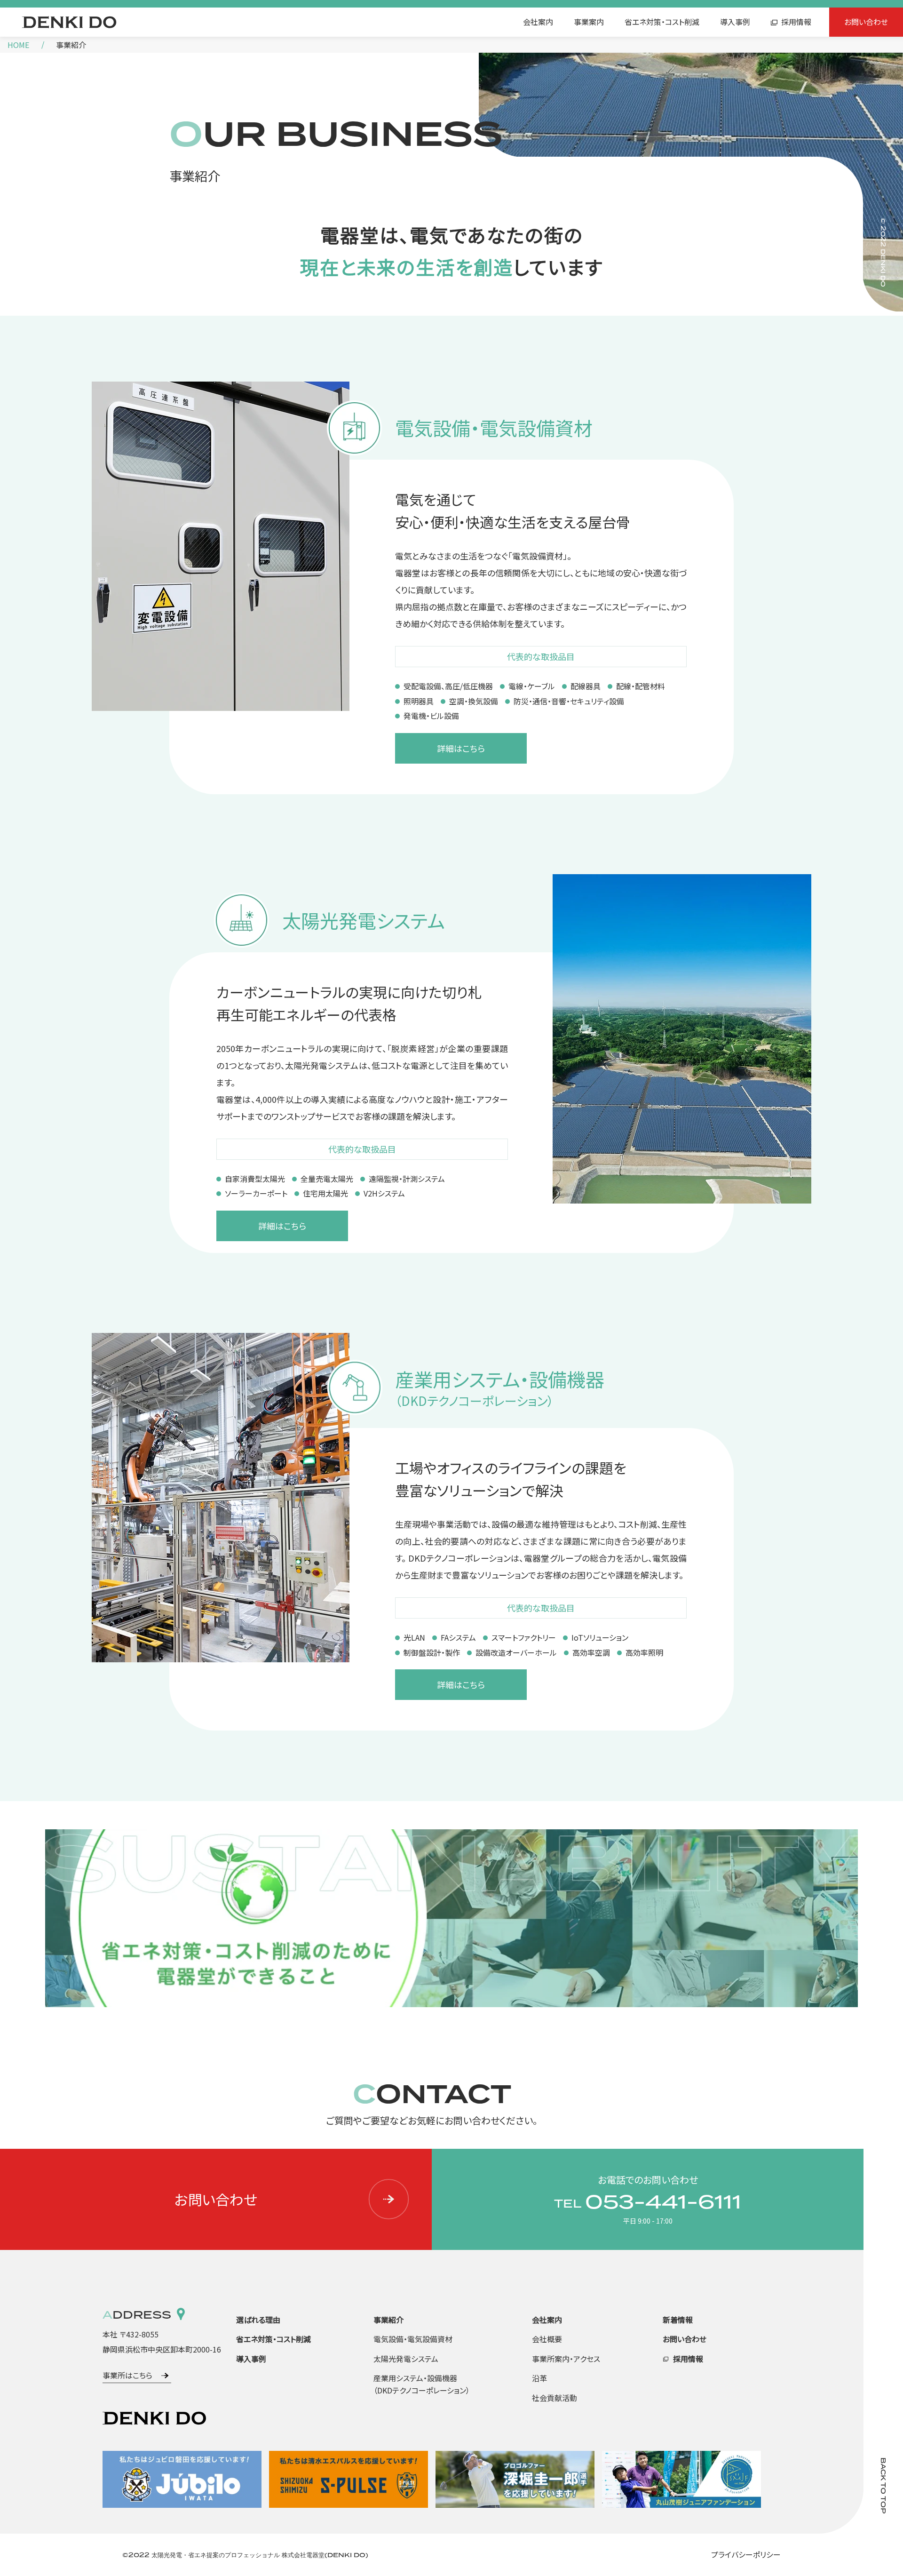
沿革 (539, 2378)
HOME (18, 45)
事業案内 (589, 22)
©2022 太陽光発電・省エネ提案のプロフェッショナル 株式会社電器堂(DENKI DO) (245, 2555)
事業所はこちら (127, 2375)
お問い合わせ (866, 22)
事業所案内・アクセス (566, 2359)
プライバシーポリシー (746, 2554)
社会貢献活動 (554, 2398)
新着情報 (678, 2320)
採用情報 (796, 22)
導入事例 (735, 22)
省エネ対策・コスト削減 (662, 22)
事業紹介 (388, 2320)
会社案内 (538, 22)
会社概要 (547, 2339)
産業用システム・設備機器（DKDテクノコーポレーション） (422, 2384)
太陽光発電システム (406, 2359)
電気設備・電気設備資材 (413, 2339)
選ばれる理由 (258, 2320)
